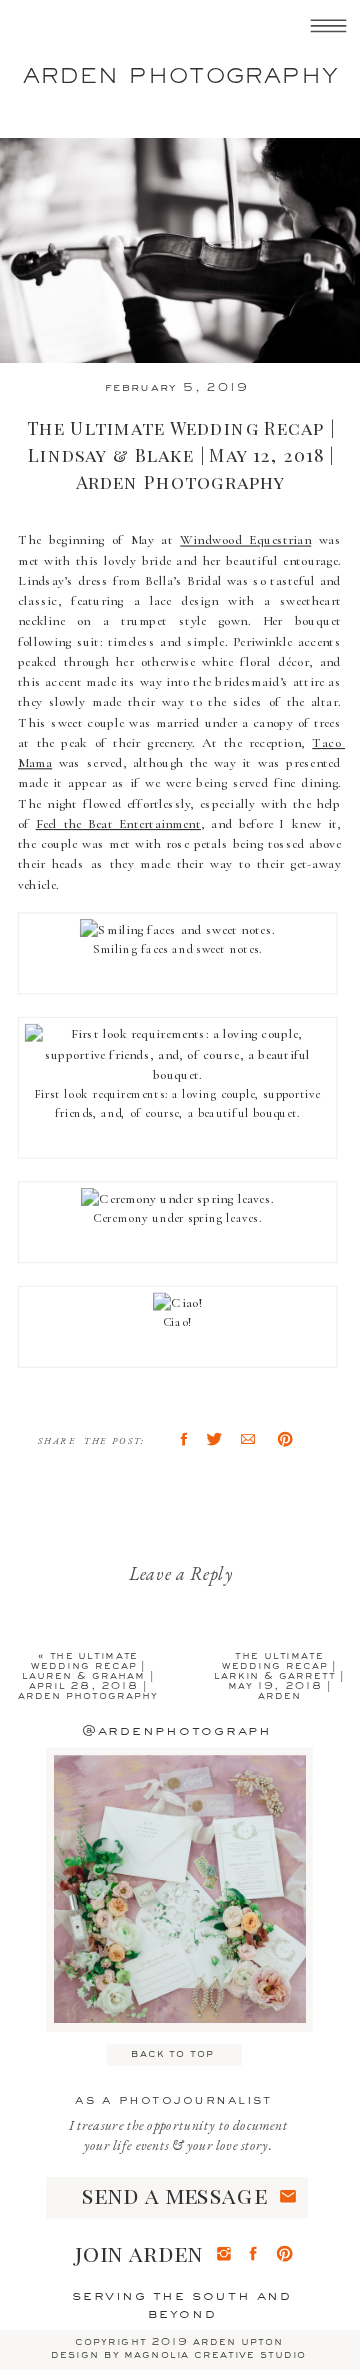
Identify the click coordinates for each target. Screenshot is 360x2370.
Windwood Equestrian (245, 540)
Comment (95, 1708)
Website (80, 2082)
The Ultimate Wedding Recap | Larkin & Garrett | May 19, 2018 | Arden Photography (279, 1680)
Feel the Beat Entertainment (118, 824)
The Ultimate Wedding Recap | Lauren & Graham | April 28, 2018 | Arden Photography (88, 1675)
